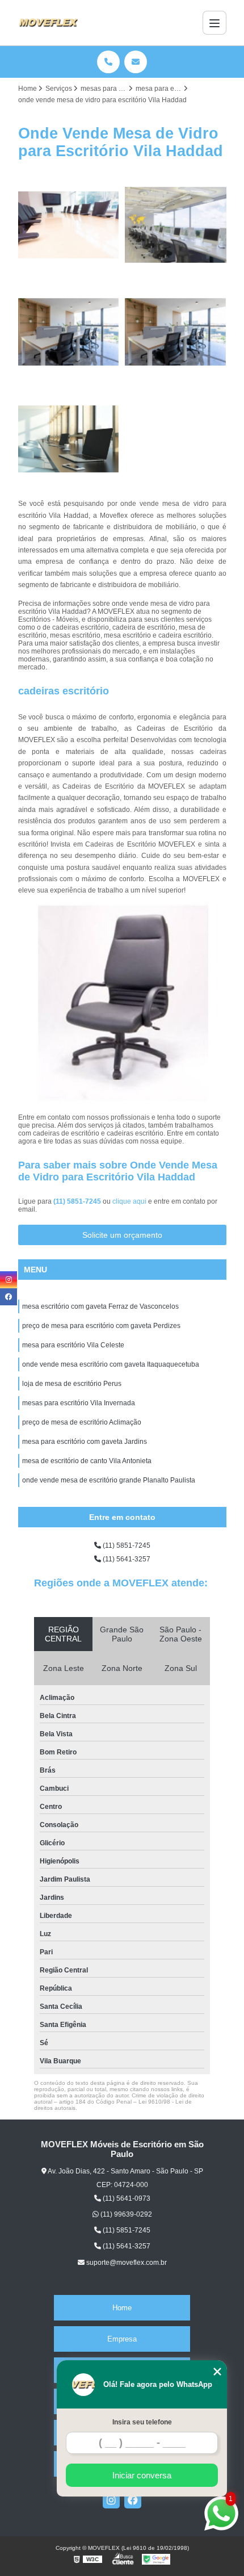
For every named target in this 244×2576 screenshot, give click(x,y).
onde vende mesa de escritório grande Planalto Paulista (109, 1480)
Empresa (122, 2339)
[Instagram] (111, 2500)
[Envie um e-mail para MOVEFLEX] (136, 62)
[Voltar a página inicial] (48, 23)
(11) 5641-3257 (126, 1559)
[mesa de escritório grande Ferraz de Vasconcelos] (69, 439)
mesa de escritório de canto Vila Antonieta (87, 1461)
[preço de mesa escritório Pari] (176, 225)
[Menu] (214, 23)
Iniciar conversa (142, 2475)
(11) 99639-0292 (125, 2214)
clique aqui (129, 1201)
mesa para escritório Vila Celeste (73, 1345)
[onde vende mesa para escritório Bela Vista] (69, 332)
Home (122, 2308)
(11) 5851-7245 (78, 1201)
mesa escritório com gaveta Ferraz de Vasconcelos (100, 1306)
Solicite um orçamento (122, 1235)
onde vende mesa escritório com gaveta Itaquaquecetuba (111, 1364)
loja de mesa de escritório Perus (72, 1384)
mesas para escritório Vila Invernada (79, 1403)
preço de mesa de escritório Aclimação (82, 1422)
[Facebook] (133, 2500)
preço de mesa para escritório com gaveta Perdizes (101, 1326)
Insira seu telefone (142, 2422)
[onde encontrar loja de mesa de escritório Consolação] (176, 332)
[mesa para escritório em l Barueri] (69, 225)
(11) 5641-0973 (126, 2198)
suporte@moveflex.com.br (126, 2263)
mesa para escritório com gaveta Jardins (85, 1442)
